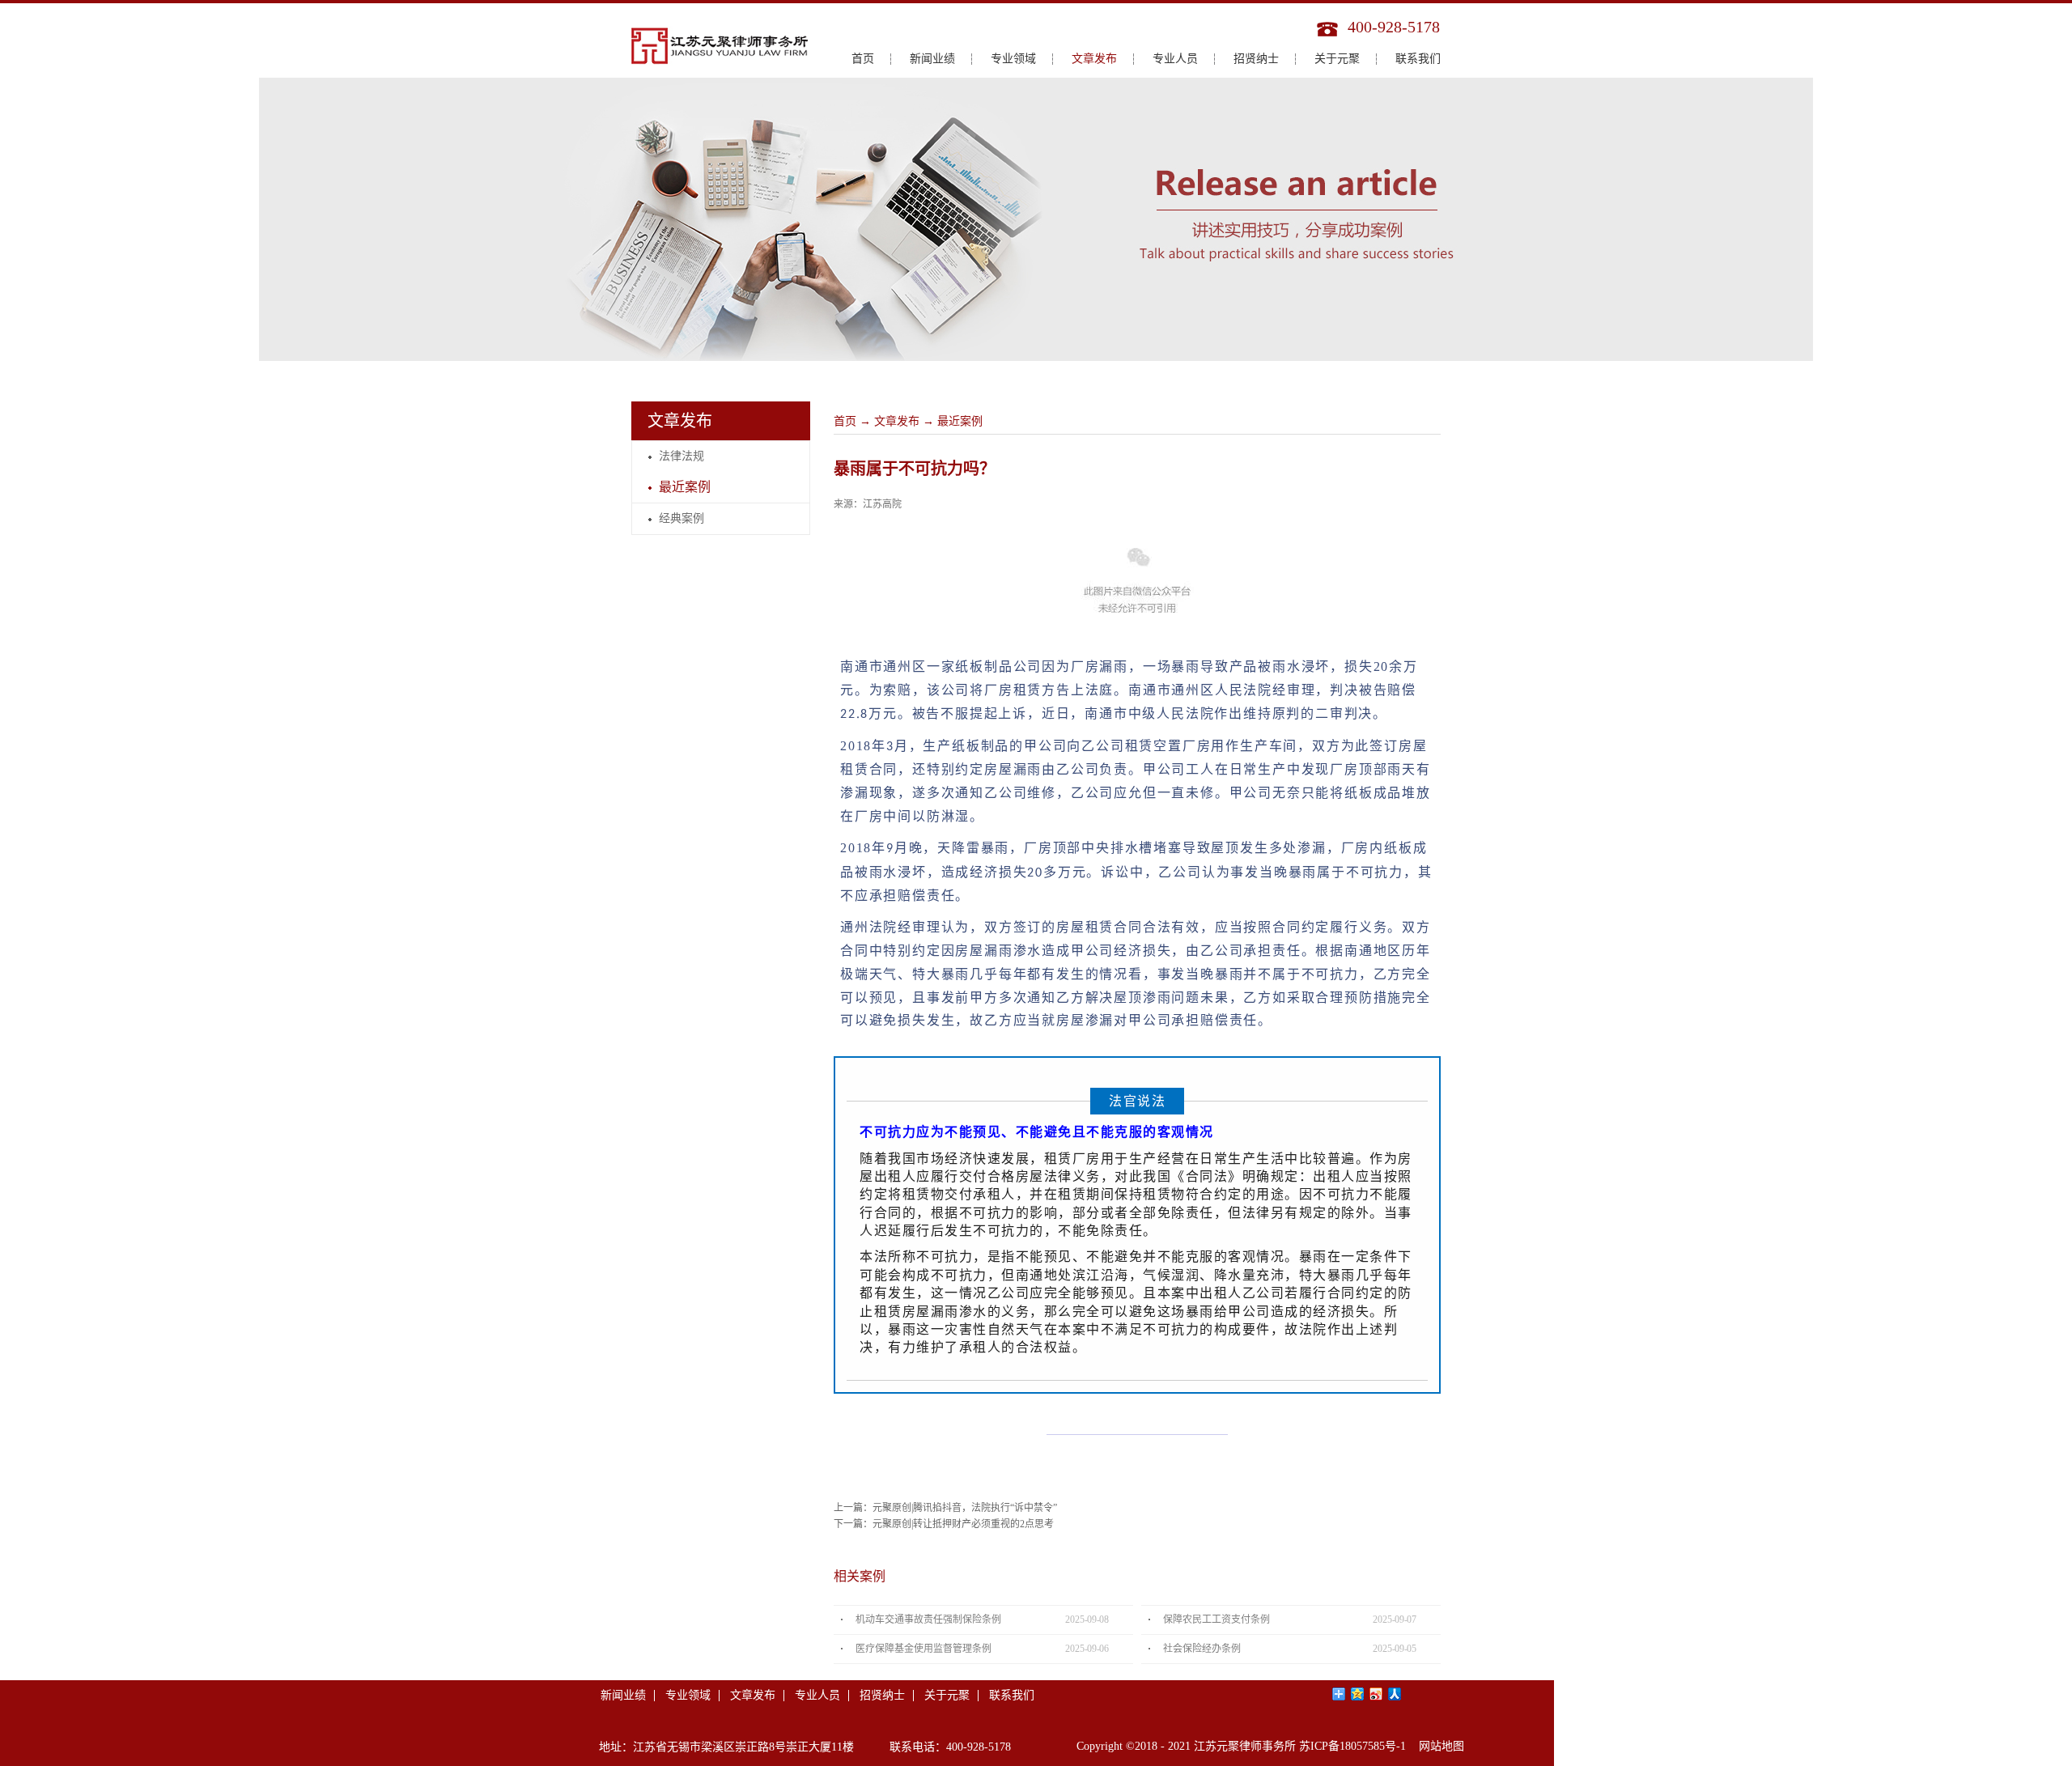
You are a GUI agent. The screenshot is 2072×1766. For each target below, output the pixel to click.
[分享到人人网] (1395, 1694)
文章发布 (897, 421)
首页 (863, 59)
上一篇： (945, 1508)
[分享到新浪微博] (1376, 1694)
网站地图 (1438, 1746)
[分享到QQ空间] (1358, 1694)
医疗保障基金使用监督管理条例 (923, 1649)
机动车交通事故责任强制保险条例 (928, 1620)
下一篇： (944, 1524)
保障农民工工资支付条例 (1216, 1620)
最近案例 (960, 421)
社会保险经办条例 (1202, 1649)
